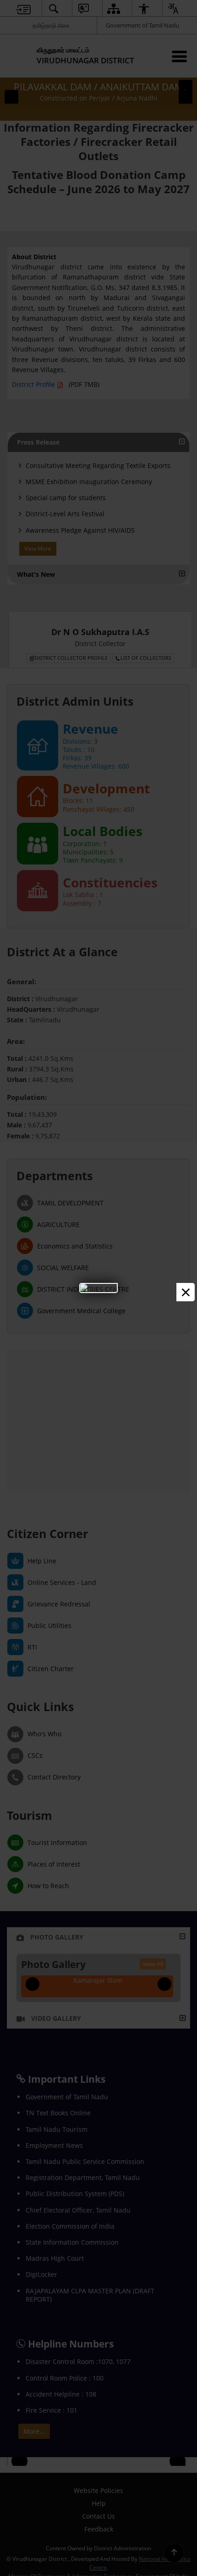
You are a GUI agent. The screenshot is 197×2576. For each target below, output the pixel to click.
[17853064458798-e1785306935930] (98, 1288)
